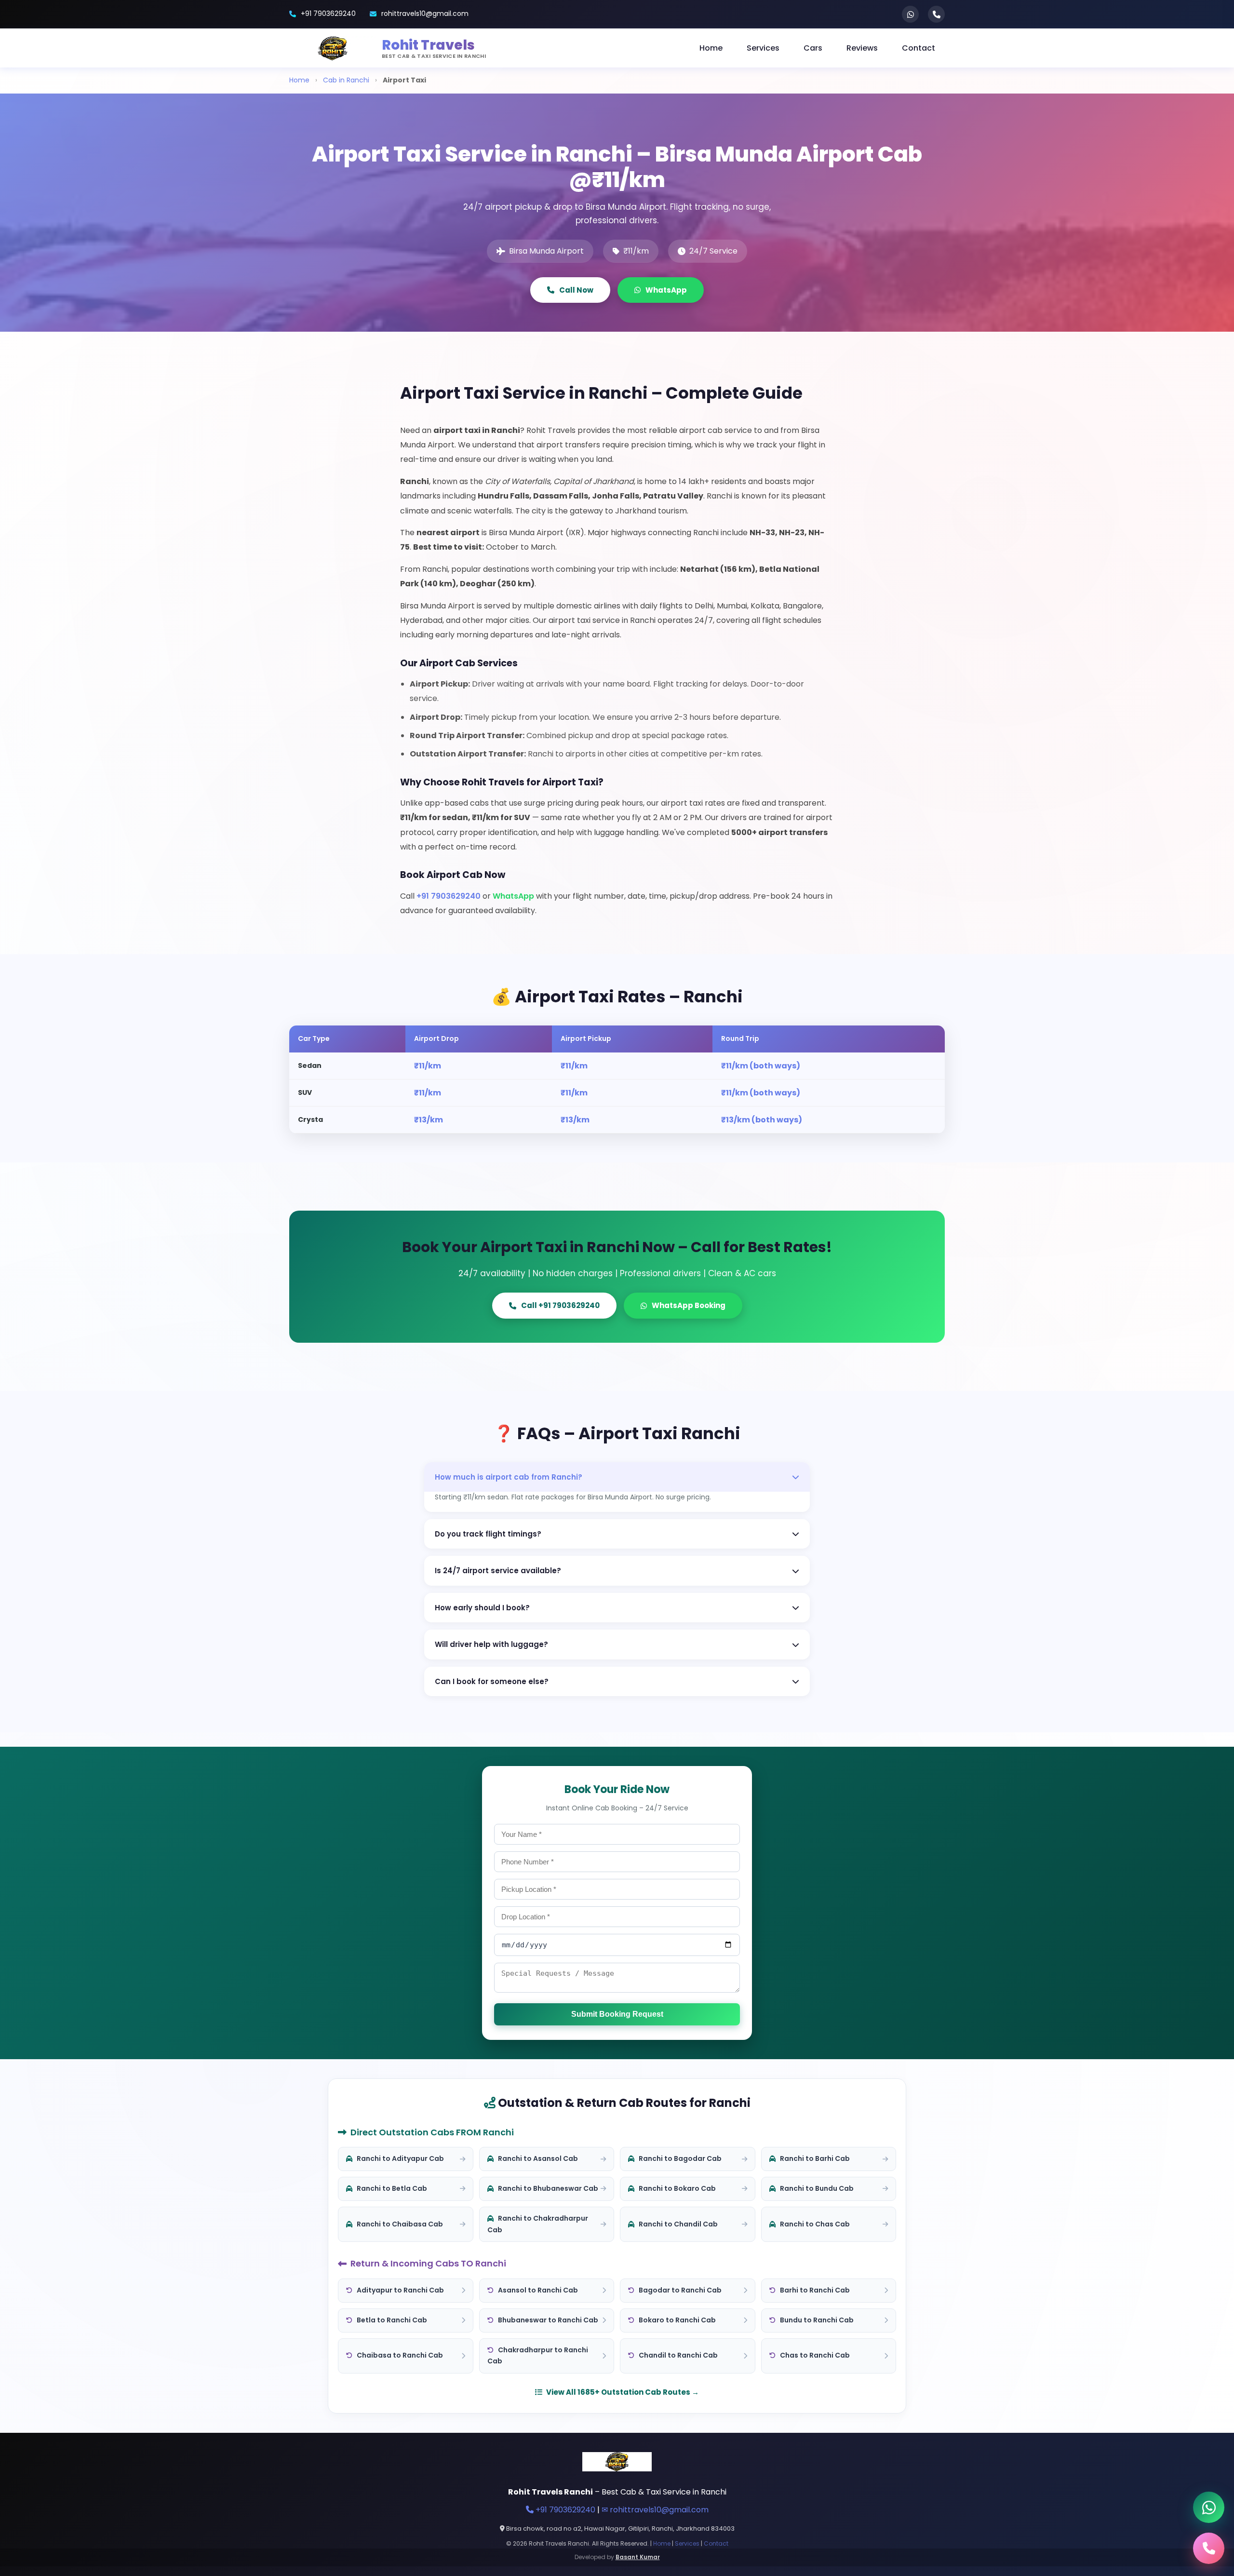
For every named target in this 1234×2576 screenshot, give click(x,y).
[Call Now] (1209, 2548)
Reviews (862, 48)
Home (711, 48)
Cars (813, 48)
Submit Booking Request (617, 2014)
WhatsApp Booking (689, 1305)
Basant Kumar (638, 2557)
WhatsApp (666, 290)
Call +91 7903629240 (560, 1305)
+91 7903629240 (328, 13)
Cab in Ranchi (346, 80)
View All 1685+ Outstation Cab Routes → (623, 2392)
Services (763, 48)
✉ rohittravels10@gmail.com (655, 2510)
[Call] (936, 14)
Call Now (576, 290)
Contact (919, 48)
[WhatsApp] (910, 14)
